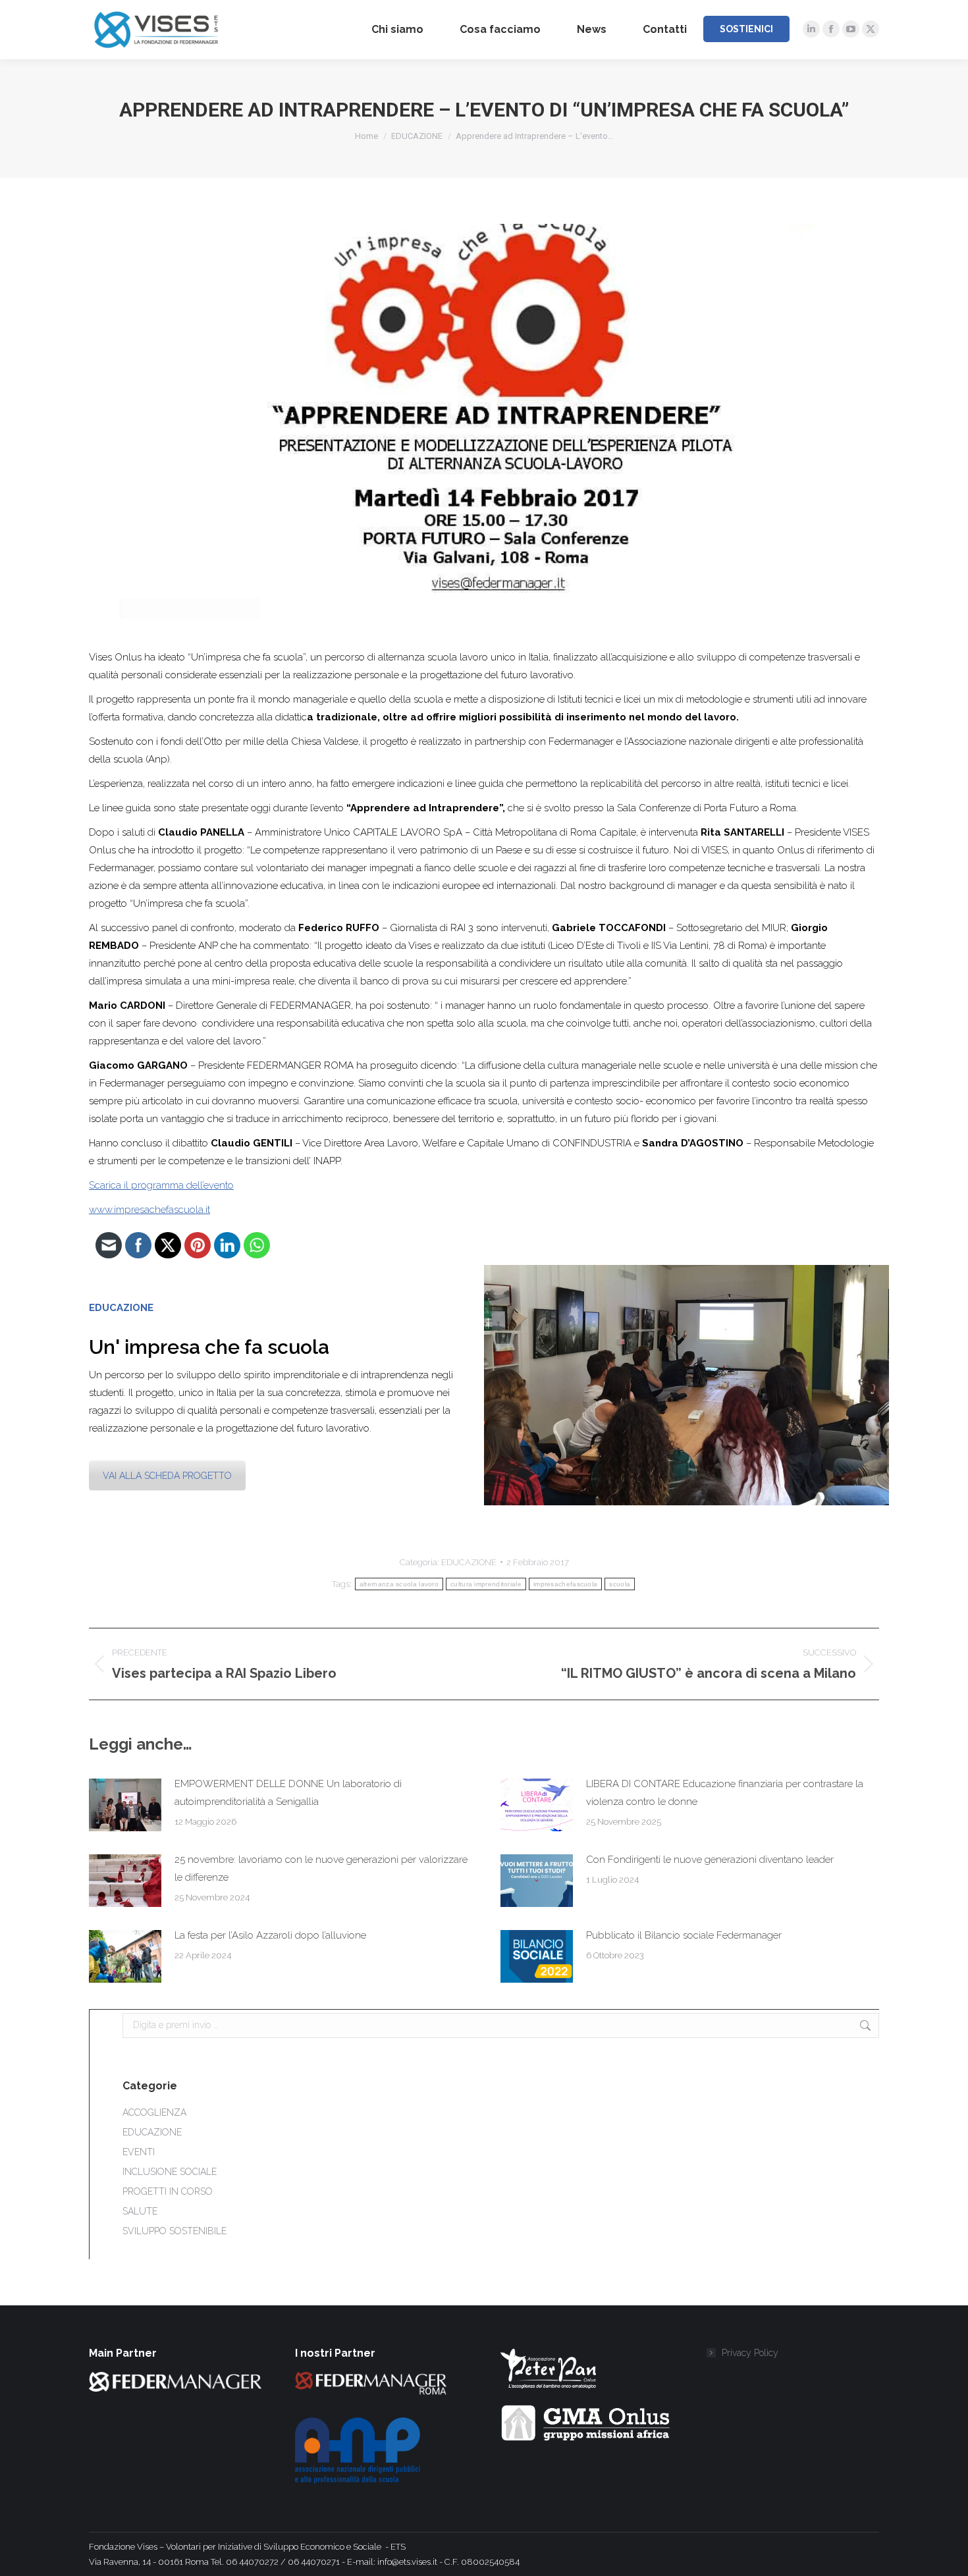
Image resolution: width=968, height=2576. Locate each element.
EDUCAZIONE (469, 1562)
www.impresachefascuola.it (149, 1210)
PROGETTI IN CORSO (168, 2191)
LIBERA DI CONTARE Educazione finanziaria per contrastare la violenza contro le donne (725, 1793)
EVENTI (139, 2152)
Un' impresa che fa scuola (209, 1347)
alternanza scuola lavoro (399, 1584)
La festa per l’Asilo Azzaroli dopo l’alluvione (270, 1935)
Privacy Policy (750, 2353)
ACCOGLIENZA (154, 2112)
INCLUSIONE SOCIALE (170, 2172)
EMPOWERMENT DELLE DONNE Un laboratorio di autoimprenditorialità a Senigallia (288, 1793)
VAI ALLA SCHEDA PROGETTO (167, 1476)
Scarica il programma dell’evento (161, 1185)
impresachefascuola (565, 1584)
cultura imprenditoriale (486, 1584)
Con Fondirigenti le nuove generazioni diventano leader (710, 1860)
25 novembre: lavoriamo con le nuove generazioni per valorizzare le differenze (321, 1868)
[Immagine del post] (125, 1805)
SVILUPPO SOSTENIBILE (175, 2231)
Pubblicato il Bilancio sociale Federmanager (684, 1935)
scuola (620, 1584)
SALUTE (140, 2211)
